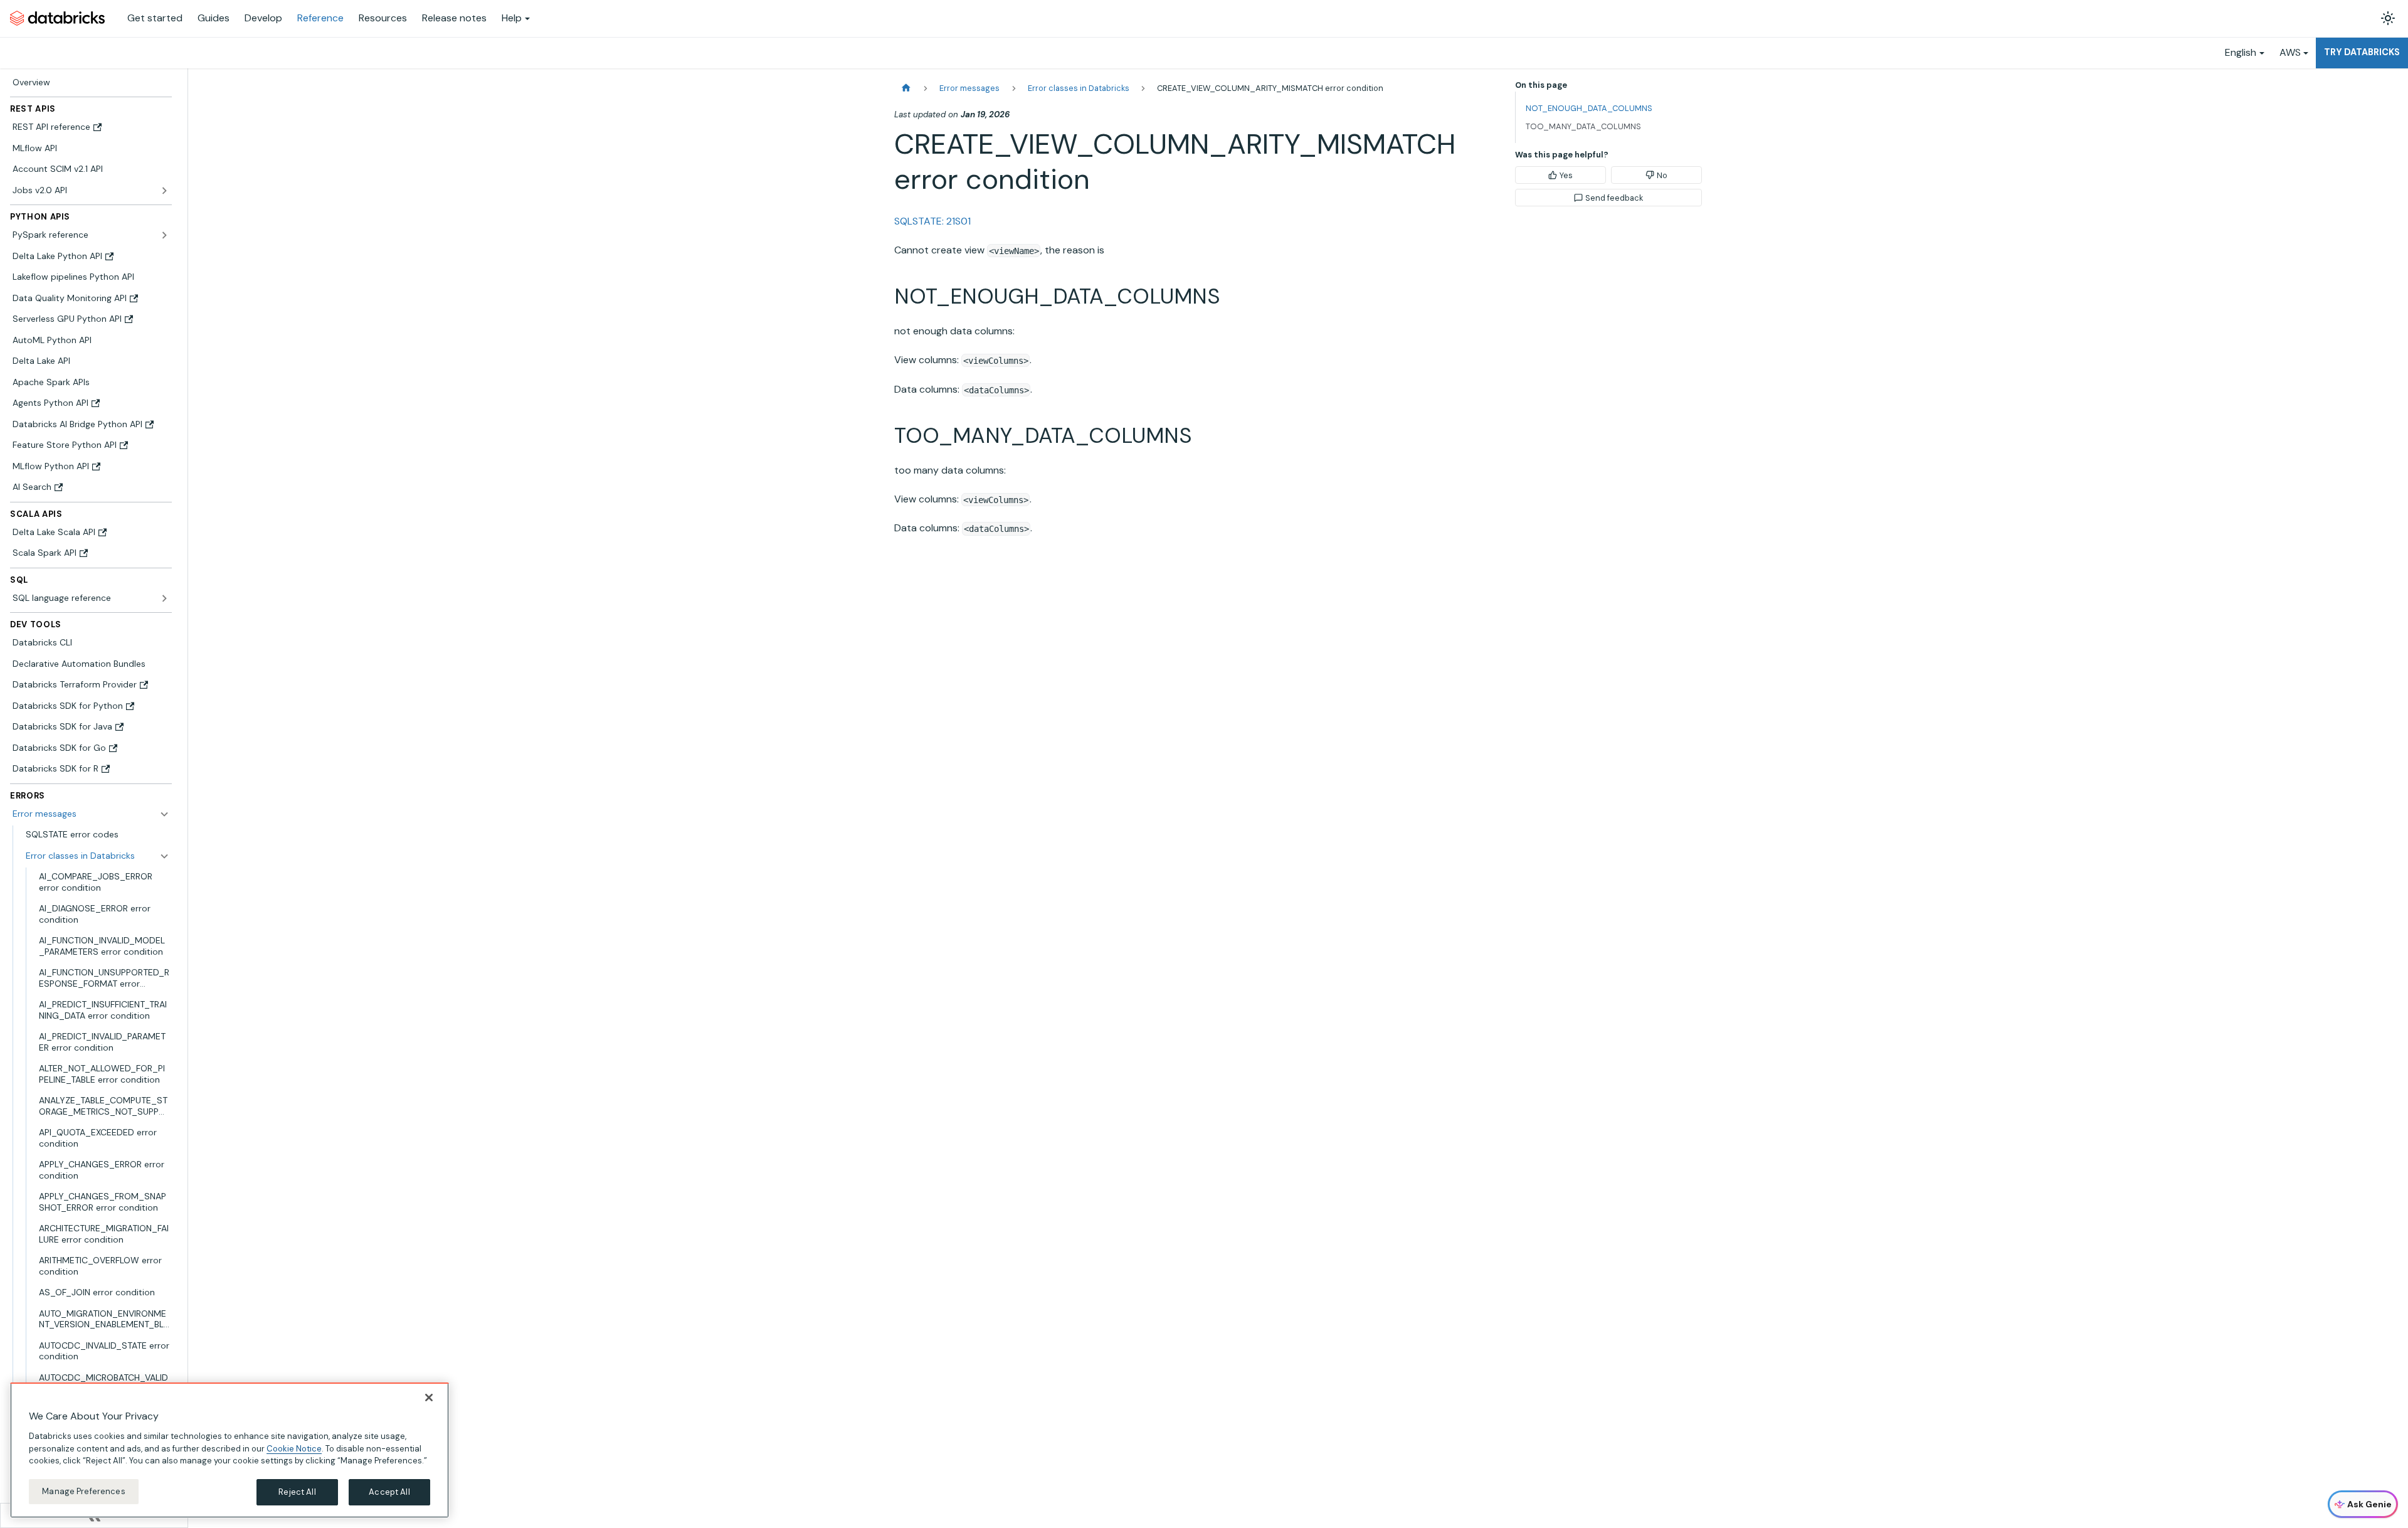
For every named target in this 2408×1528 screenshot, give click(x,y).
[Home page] (906, 88)
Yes (1566, 175)
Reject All (297, 1492)
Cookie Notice (294, 1448)
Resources (383, 18)
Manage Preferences (83, 1491)
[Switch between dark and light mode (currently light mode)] (2388, 18)
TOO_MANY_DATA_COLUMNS (1583, 126)
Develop (263, 18)
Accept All (389, 1492)
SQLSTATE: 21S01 (932, 221)
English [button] (2241, 52)
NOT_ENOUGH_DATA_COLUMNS (1589, 108)
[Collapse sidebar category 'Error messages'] (164, 814)
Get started (155, 18)
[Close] (429, 1398)
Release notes (454, 18)
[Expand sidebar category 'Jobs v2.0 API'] (164, 191)
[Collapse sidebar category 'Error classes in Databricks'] (164, 856)
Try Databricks (2362, 52)
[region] (230, 1450)
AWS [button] (2290, 52)
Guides (214, 18)
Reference (320, 18)
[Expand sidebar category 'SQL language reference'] (164, 598)
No (1662, 175)
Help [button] (512, 18)
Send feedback (1614, 198)
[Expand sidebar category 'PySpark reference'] (164, 235)
